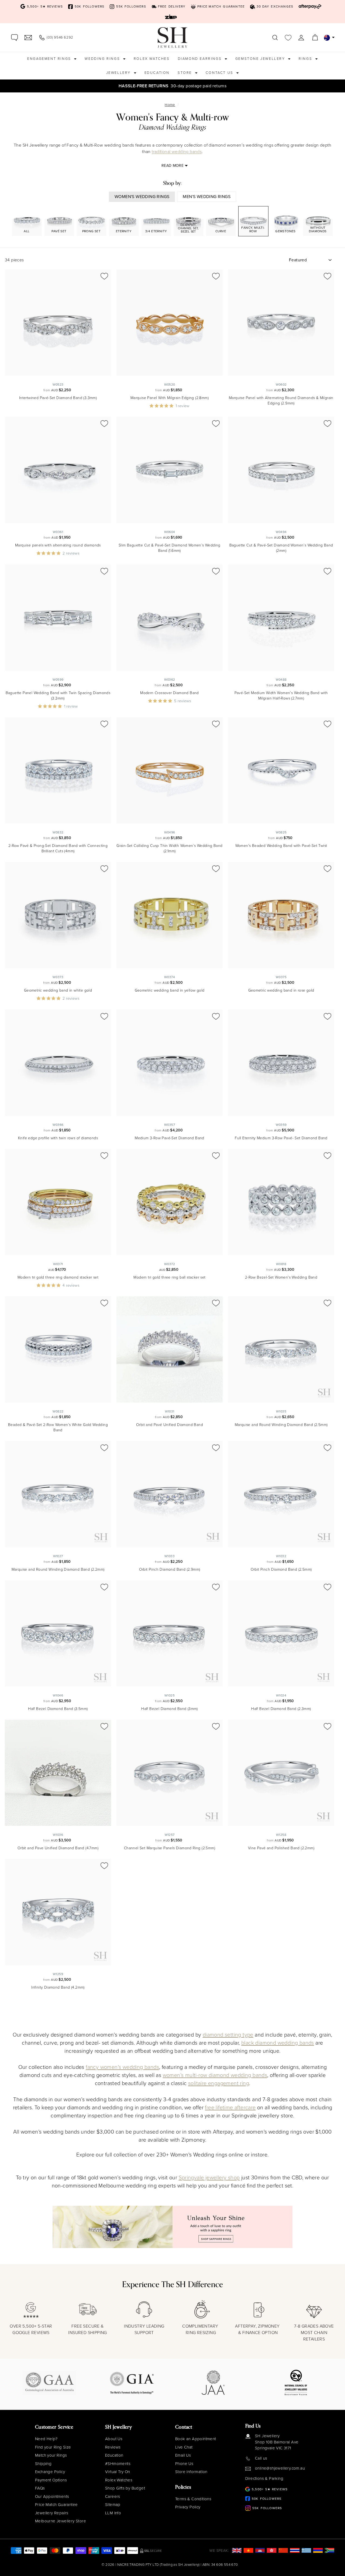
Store (186, 73)
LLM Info (113, 2513)
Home (170, 105)
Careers (113, 2497)
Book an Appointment (196, 2439)
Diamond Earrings (201, 59)
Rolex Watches (152, 59)
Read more (172, 166)
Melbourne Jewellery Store (61, 2521)
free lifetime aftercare (230, 2107)
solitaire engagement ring (219, 2083)
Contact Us (220, 73)
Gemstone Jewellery (261, 59)
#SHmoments (118, 2464)
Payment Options (51, 2480)
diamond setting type (228, 2035)
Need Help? (46, 2439)
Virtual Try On (118, 2472)
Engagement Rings (50, 59)
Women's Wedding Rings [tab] (142, 197)
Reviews (113, 2447)
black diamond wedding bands (278, 2043)
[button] (163, 406)
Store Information (191, 2472)
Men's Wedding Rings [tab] (207, 197)
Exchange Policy (50, 2472)
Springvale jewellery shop (209, 2177)
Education (157, 73)
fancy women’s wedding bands (122, 2067)
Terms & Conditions (193, 2499)
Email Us (183, 2455)
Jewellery (119, 73)
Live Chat (184, 2447)
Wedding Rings (103, 59)
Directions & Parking (264, 2478)
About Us (114, 2439)
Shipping (43, 2464)
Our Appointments (52, 2497)
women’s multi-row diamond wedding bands (215, 2075)
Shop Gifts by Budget (125, 2488)
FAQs (40, 2488)
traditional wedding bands (177, 152)
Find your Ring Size (53, 2447)
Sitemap (113, 2505)
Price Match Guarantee (56, 2505)
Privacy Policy (188, 2507)
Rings (306, 59)
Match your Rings (51, 2455)
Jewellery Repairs (52, 2513)
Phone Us (184, 2464)
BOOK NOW (221, 86)
